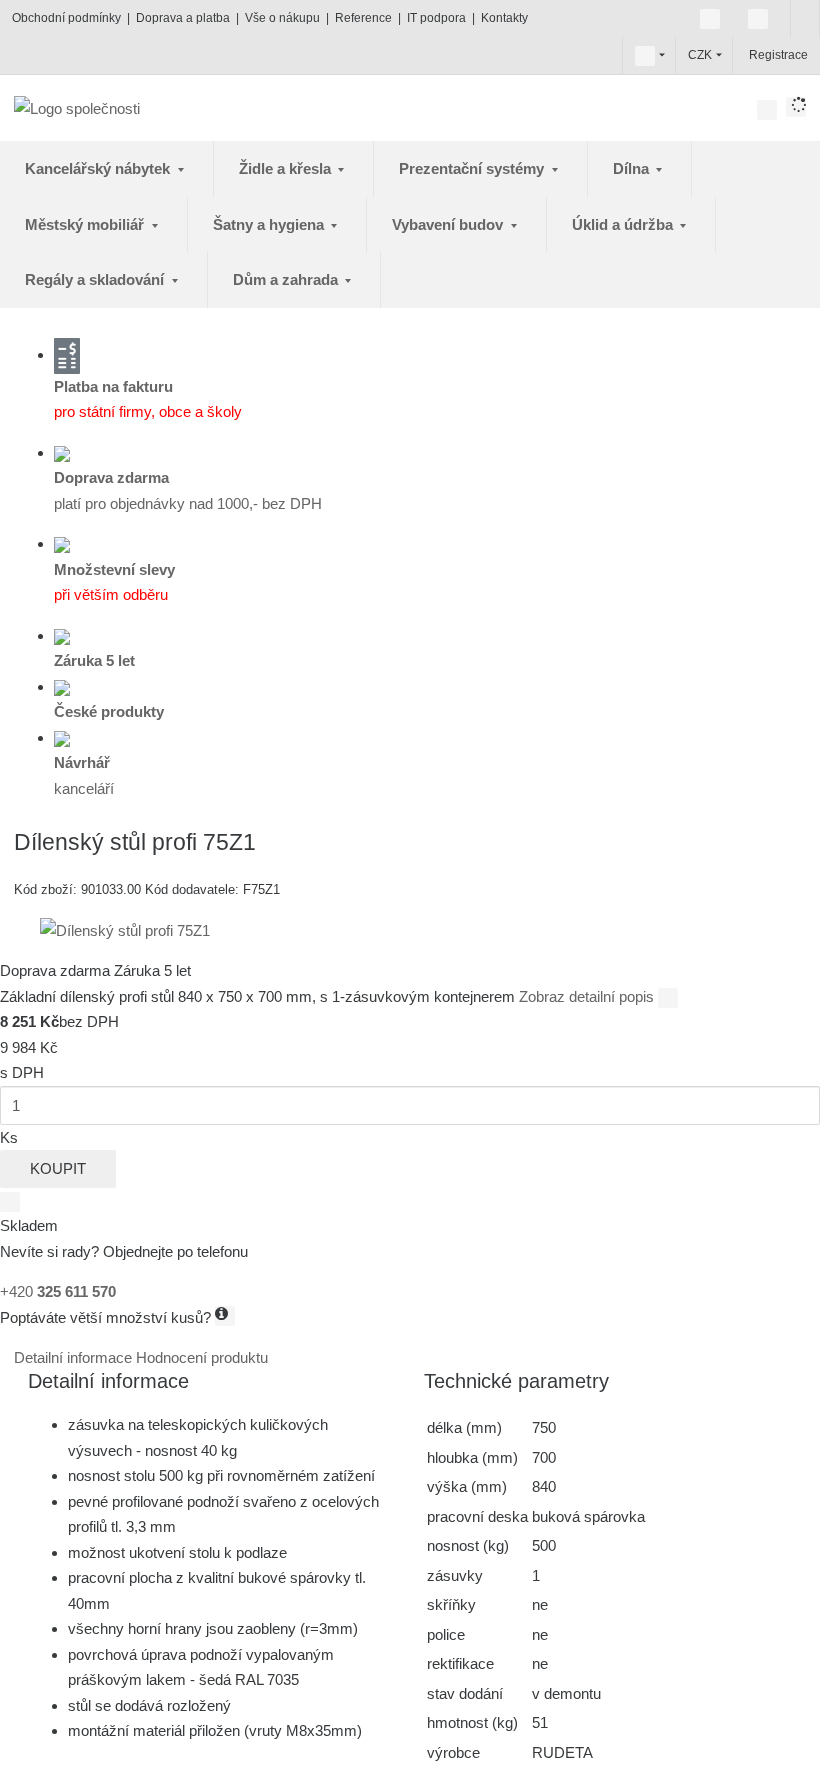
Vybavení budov (449, 224)
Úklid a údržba (624, 224)
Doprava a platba (183, 18)
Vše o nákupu (282, 18)
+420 (58, 1291)
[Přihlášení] (747, 55)
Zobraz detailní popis (588, 996)
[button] (645, 55)
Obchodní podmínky (66, 18)
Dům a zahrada (287, 279)
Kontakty (504, 18)
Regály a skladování (96, 279)
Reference (363, 18)
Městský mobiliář (86, 224)
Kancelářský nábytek (99, 168)
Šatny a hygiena (270, 224)
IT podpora (436, 18)
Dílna (633, 168)
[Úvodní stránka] (77, 107)
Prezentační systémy (473, 168)
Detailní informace (75, 1357)
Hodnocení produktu (202, 1357)
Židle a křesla (287, 168)
